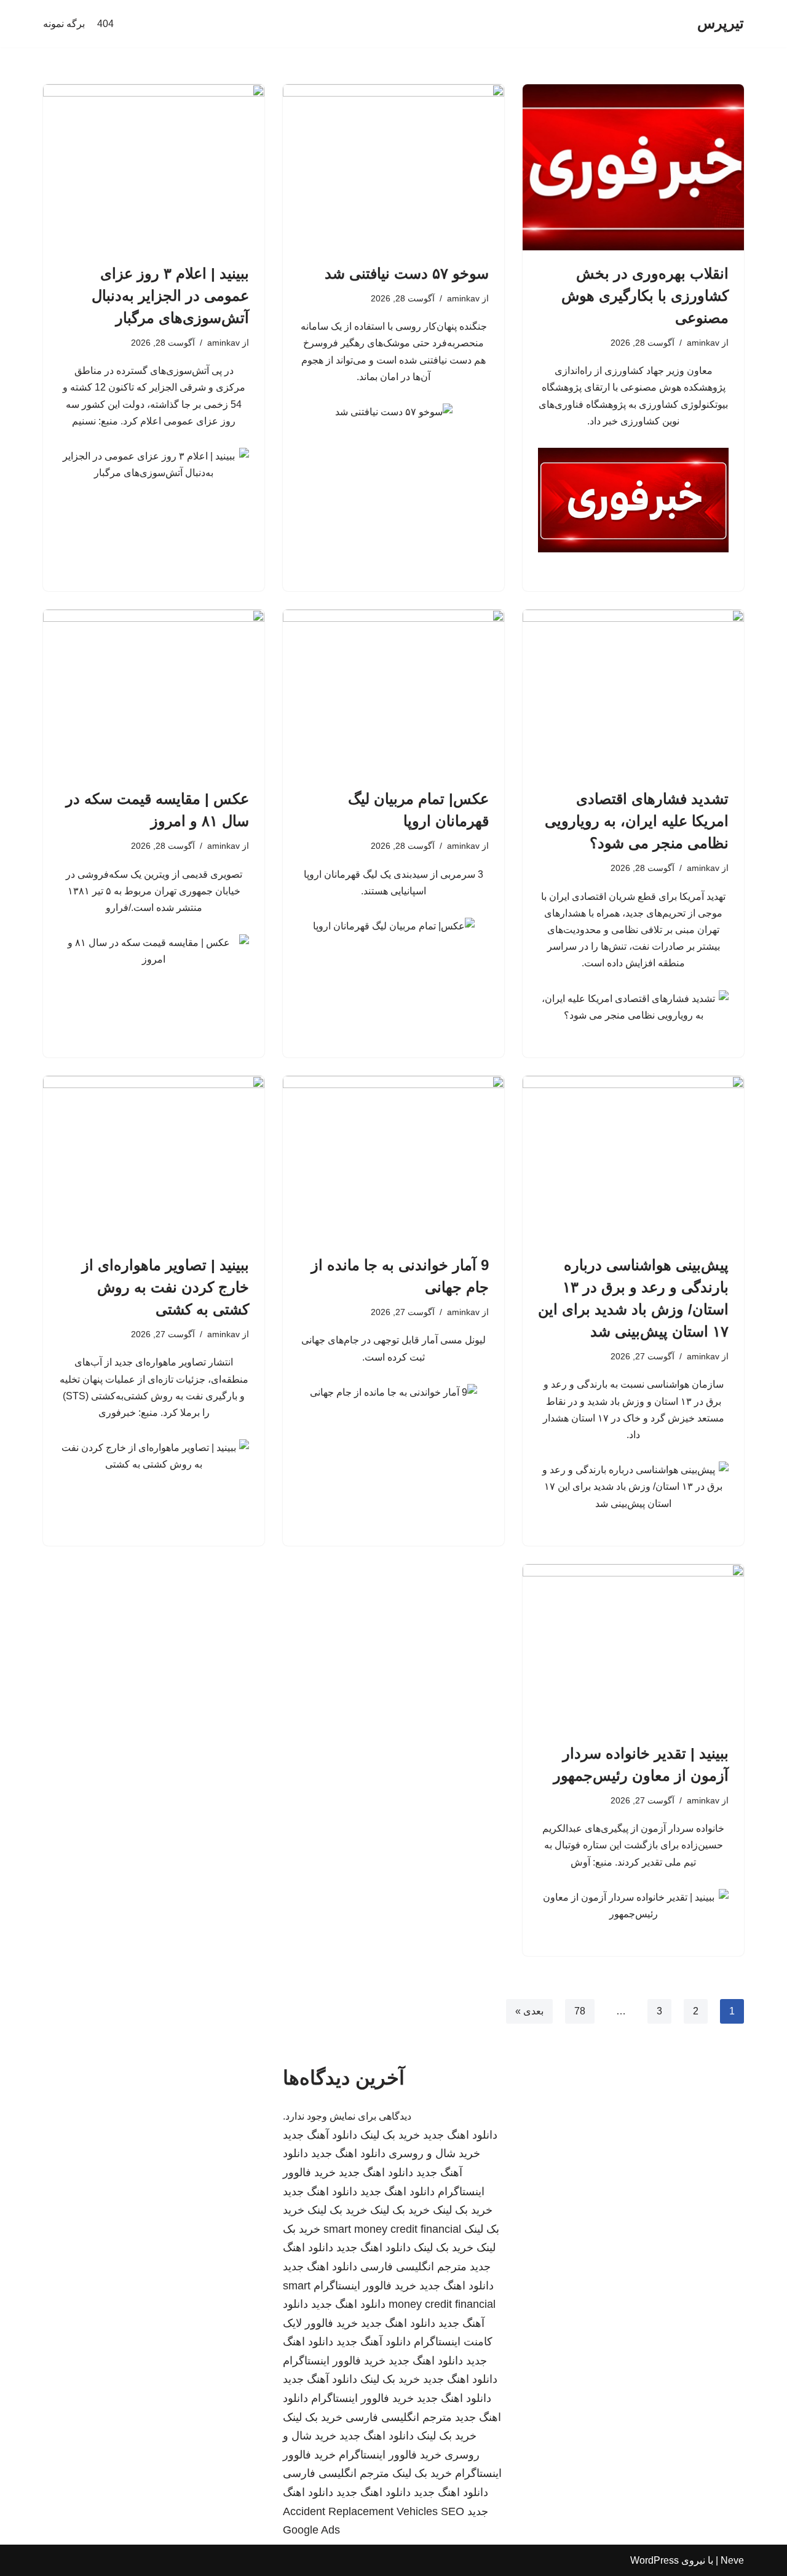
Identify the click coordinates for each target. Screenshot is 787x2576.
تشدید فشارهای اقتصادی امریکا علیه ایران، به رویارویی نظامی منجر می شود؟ (637, 821)
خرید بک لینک (390, 2135)
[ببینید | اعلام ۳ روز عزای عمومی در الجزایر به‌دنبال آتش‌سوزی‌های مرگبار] (154, 167)
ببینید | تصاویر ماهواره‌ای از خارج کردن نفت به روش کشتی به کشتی (165, 1287)
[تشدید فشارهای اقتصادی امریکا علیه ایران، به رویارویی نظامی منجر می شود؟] (633, 693)
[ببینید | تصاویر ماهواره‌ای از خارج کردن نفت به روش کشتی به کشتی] (154, 1159)
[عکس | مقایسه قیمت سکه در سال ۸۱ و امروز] (154, 693)
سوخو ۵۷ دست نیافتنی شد (407, 273)
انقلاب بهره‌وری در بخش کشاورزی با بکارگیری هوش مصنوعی (645, 296)
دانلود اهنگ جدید (460, 2135)
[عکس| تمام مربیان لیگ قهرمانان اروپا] (393, 693)
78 (580, 2011)
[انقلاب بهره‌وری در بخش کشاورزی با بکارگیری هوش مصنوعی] (633, 167)
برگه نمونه (64, 24)
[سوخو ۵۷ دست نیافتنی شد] (393, 167)
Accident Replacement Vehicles (360, 2511)
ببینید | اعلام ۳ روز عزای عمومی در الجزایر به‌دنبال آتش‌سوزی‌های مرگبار (170, 296)
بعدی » (529, 2011)
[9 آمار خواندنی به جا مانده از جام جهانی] (393, 1159)
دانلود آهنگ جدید (320, 2135)
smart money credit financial (392, 2229)
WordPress (655, 2560)
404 (105, 24)
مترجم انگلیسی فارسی (413, 2267)
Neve (732, 2560)
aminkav (703, 343)
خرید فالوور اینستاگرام (365, 2286)
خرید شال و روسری (434, 2153)
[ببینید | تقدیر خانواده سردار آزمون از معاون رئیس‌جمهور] (633, 1647)
